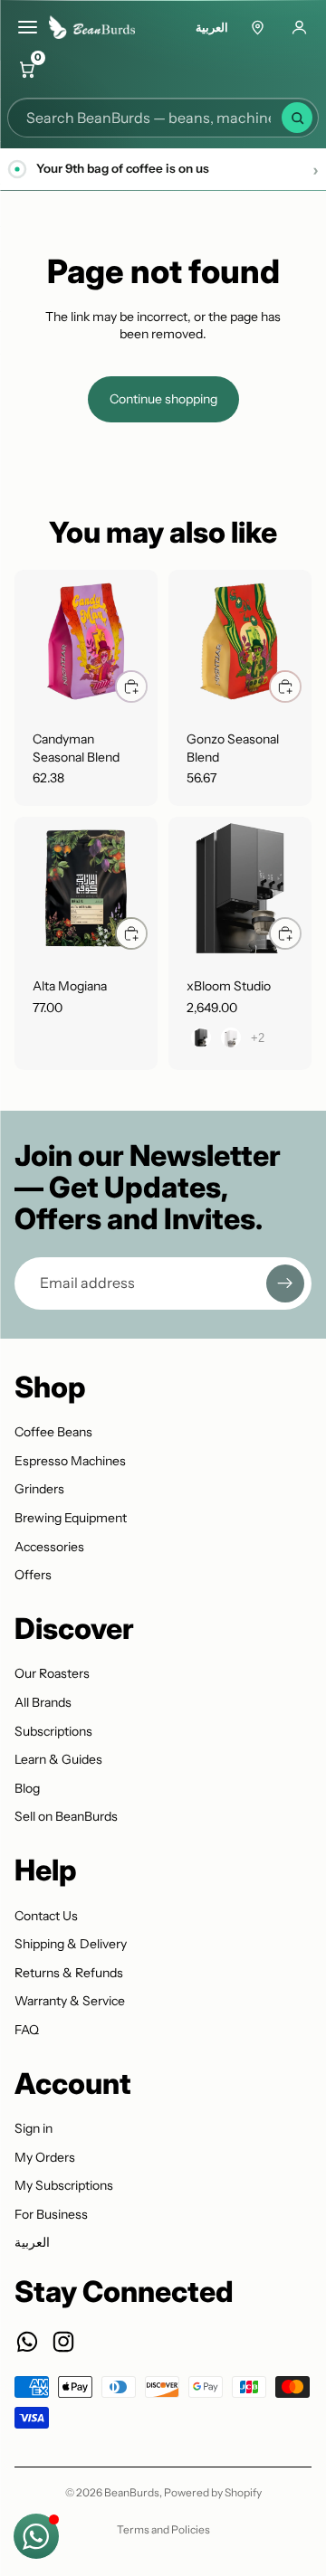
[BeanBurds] (98, 27)
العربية (212, 27)
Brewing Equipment (71, 1518)
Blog (27, 1788)
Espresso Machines (70, 1461)
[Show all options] (258, 1038)
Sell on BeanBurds (66, 1816)
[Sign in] (299, 27)
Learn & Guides (58, 1759)
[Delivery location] (257, 27)
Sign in (34, 2128)
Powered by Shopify (213, 2492)
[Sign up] (285, 1283)
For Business (51, 2214)
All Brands (43, 1702)
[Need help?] (36, 2536)
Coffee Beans (53, 1432)
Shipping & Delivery (71, 1944)
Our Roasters (52, 1673)
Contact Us (46, 1916)
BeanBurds (132, 2492)
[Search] (297, 118)
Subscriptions (53, 1731)
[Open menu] (27, 27)
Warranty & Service (70, 2001)
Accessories (49, 1547)
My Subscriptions (64, 2185)
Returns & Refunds (69, 1973)
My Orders (45, 2157)
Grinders (39, 1489)
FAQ (27, 2030)
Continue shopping (163, 399)
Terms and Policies (163, 2529)
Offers (33, 1575)
